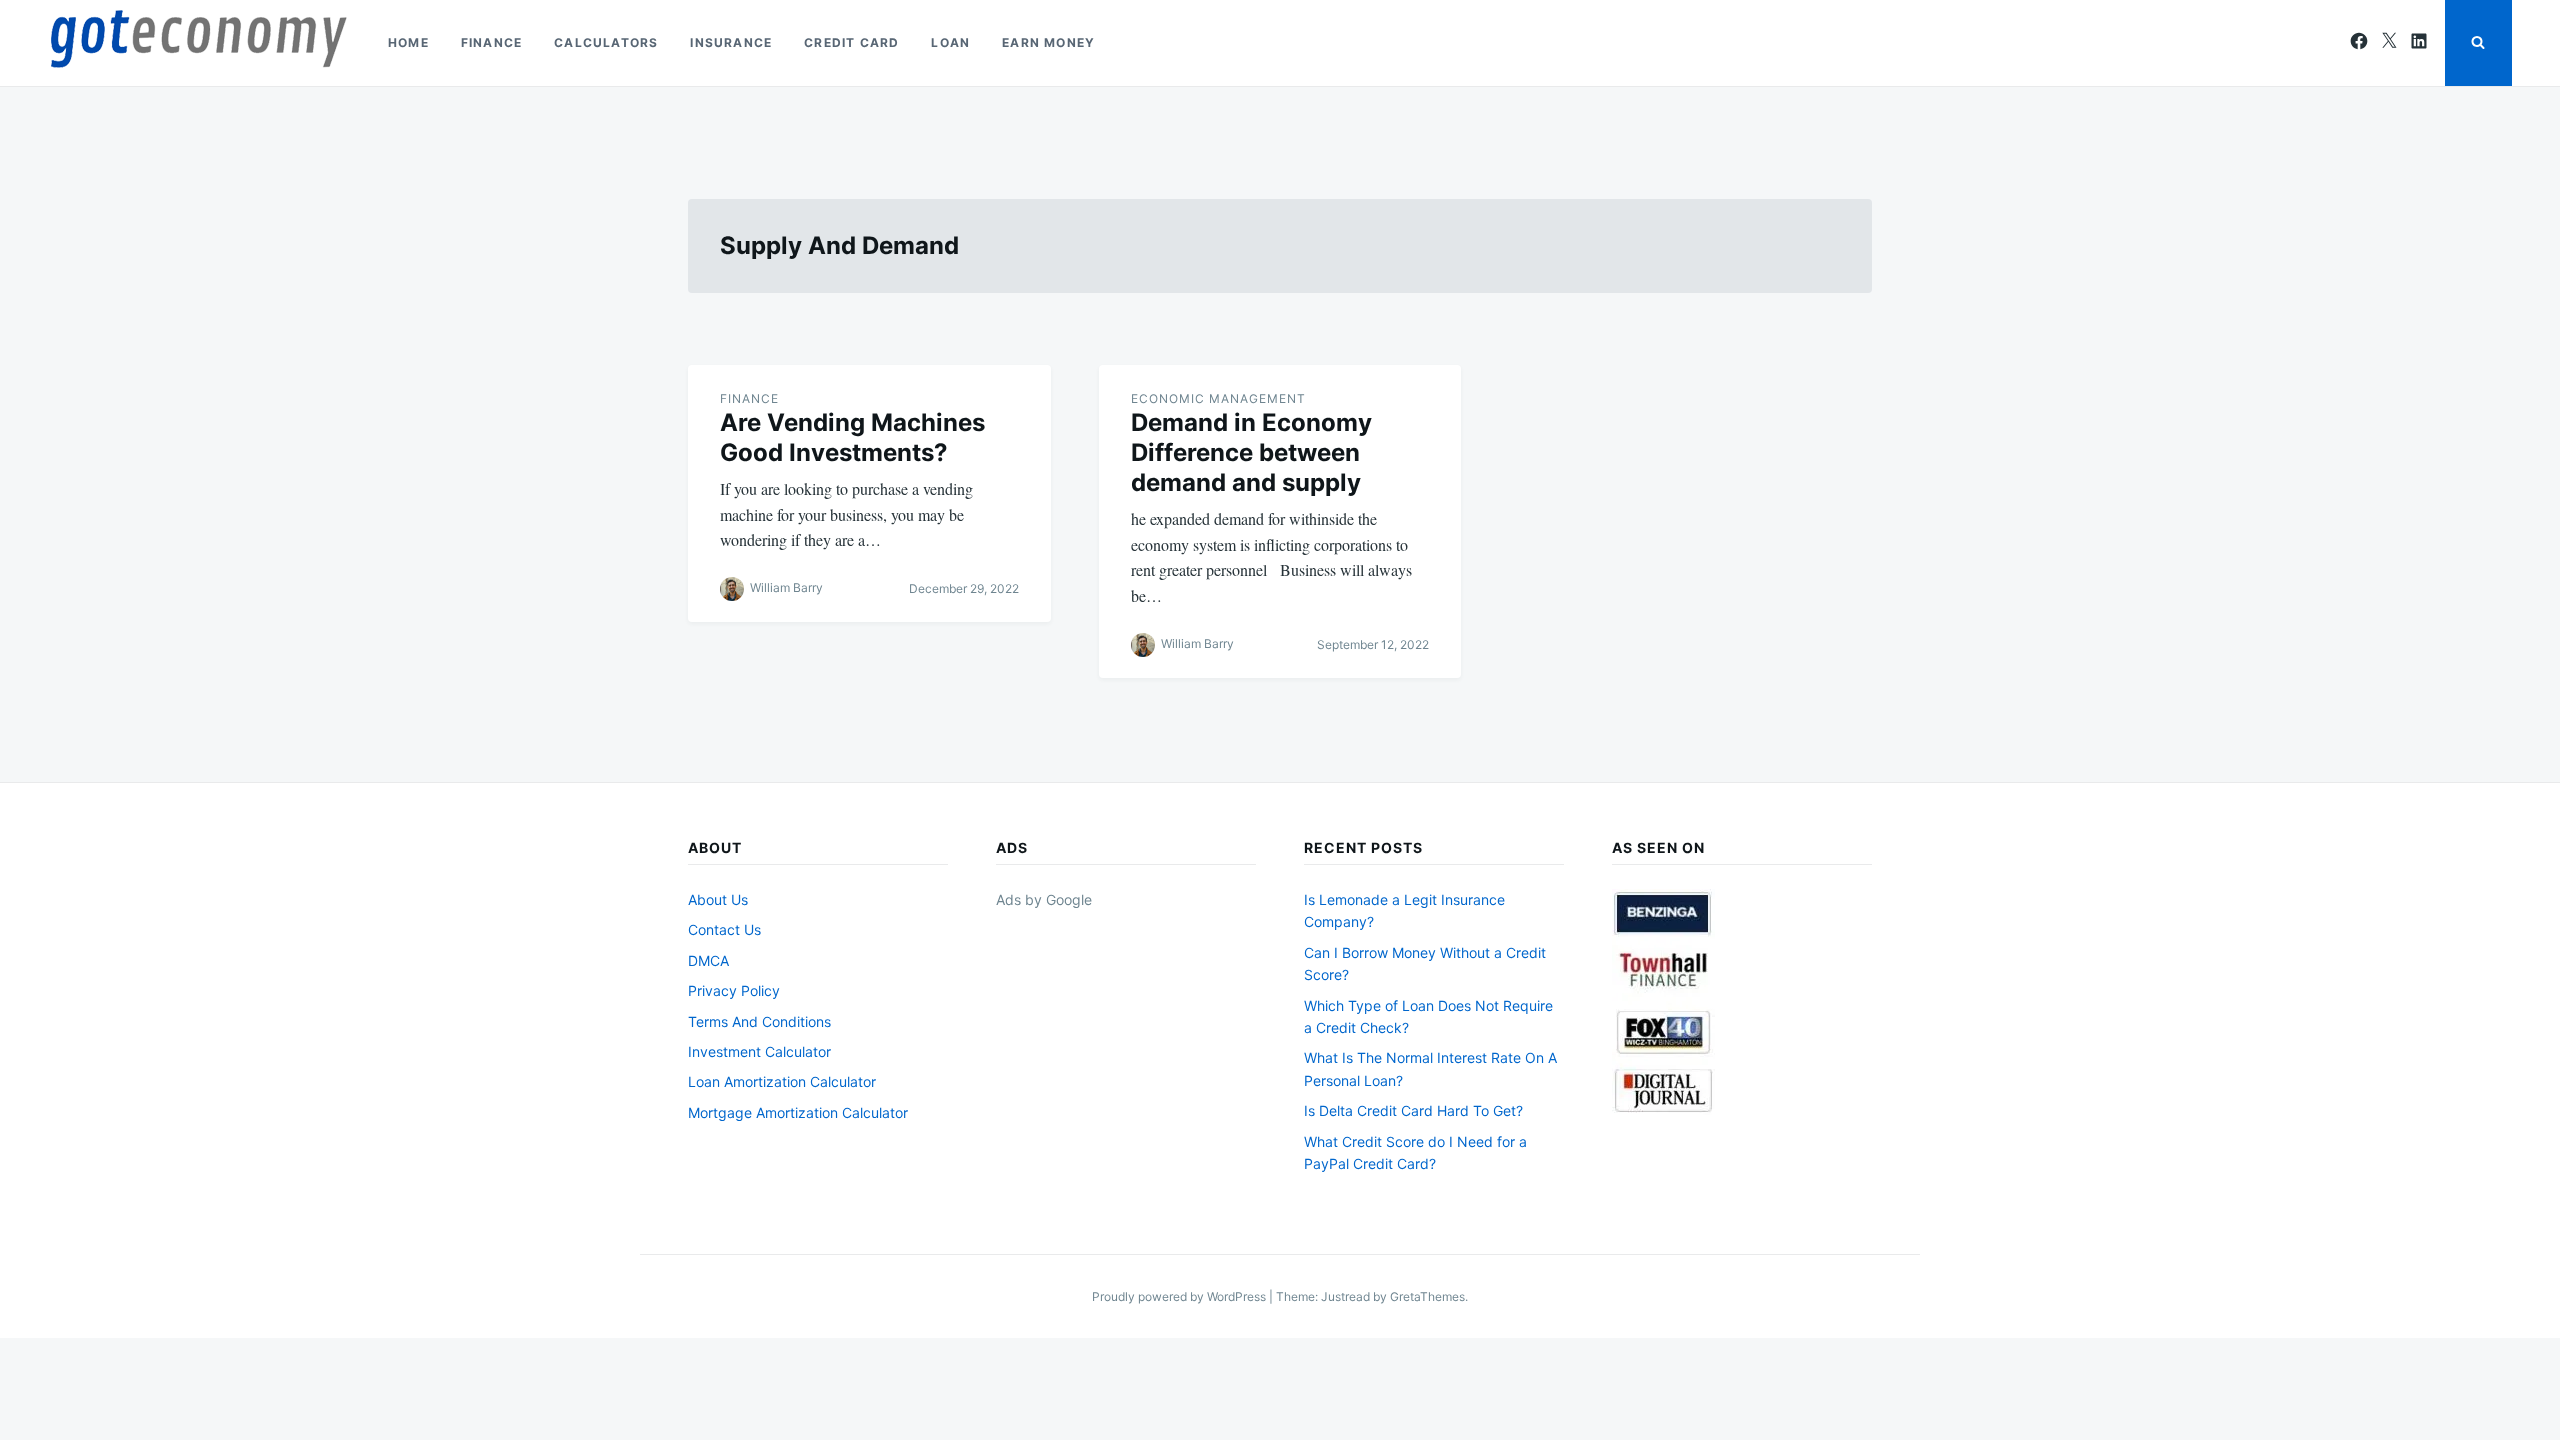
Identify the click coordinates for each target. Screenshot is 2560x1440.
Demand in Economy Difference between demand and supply (1251, 452)
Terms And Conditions (759, 1021)
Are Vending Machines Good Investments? (852, 437)
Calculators (606, 42)
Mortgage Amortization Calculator (798, 1112)
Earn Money (1048, 42)
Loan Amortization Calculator (782, 1081)
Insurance (731, 42)
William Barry (786, 587)
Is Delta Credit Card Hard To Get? (1413, 1110)
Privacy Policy (734, 990)
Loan (950, 42)
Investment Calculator (759, 1051)
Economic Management (1218, 398)
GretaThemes (1427, 1296)
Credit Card (851, 42)
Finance (491, 42)
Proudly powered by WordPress (1180, 1296)
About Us (718, 899)
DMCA (708, 960)
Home (408, 42)
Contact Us (724, 929)
